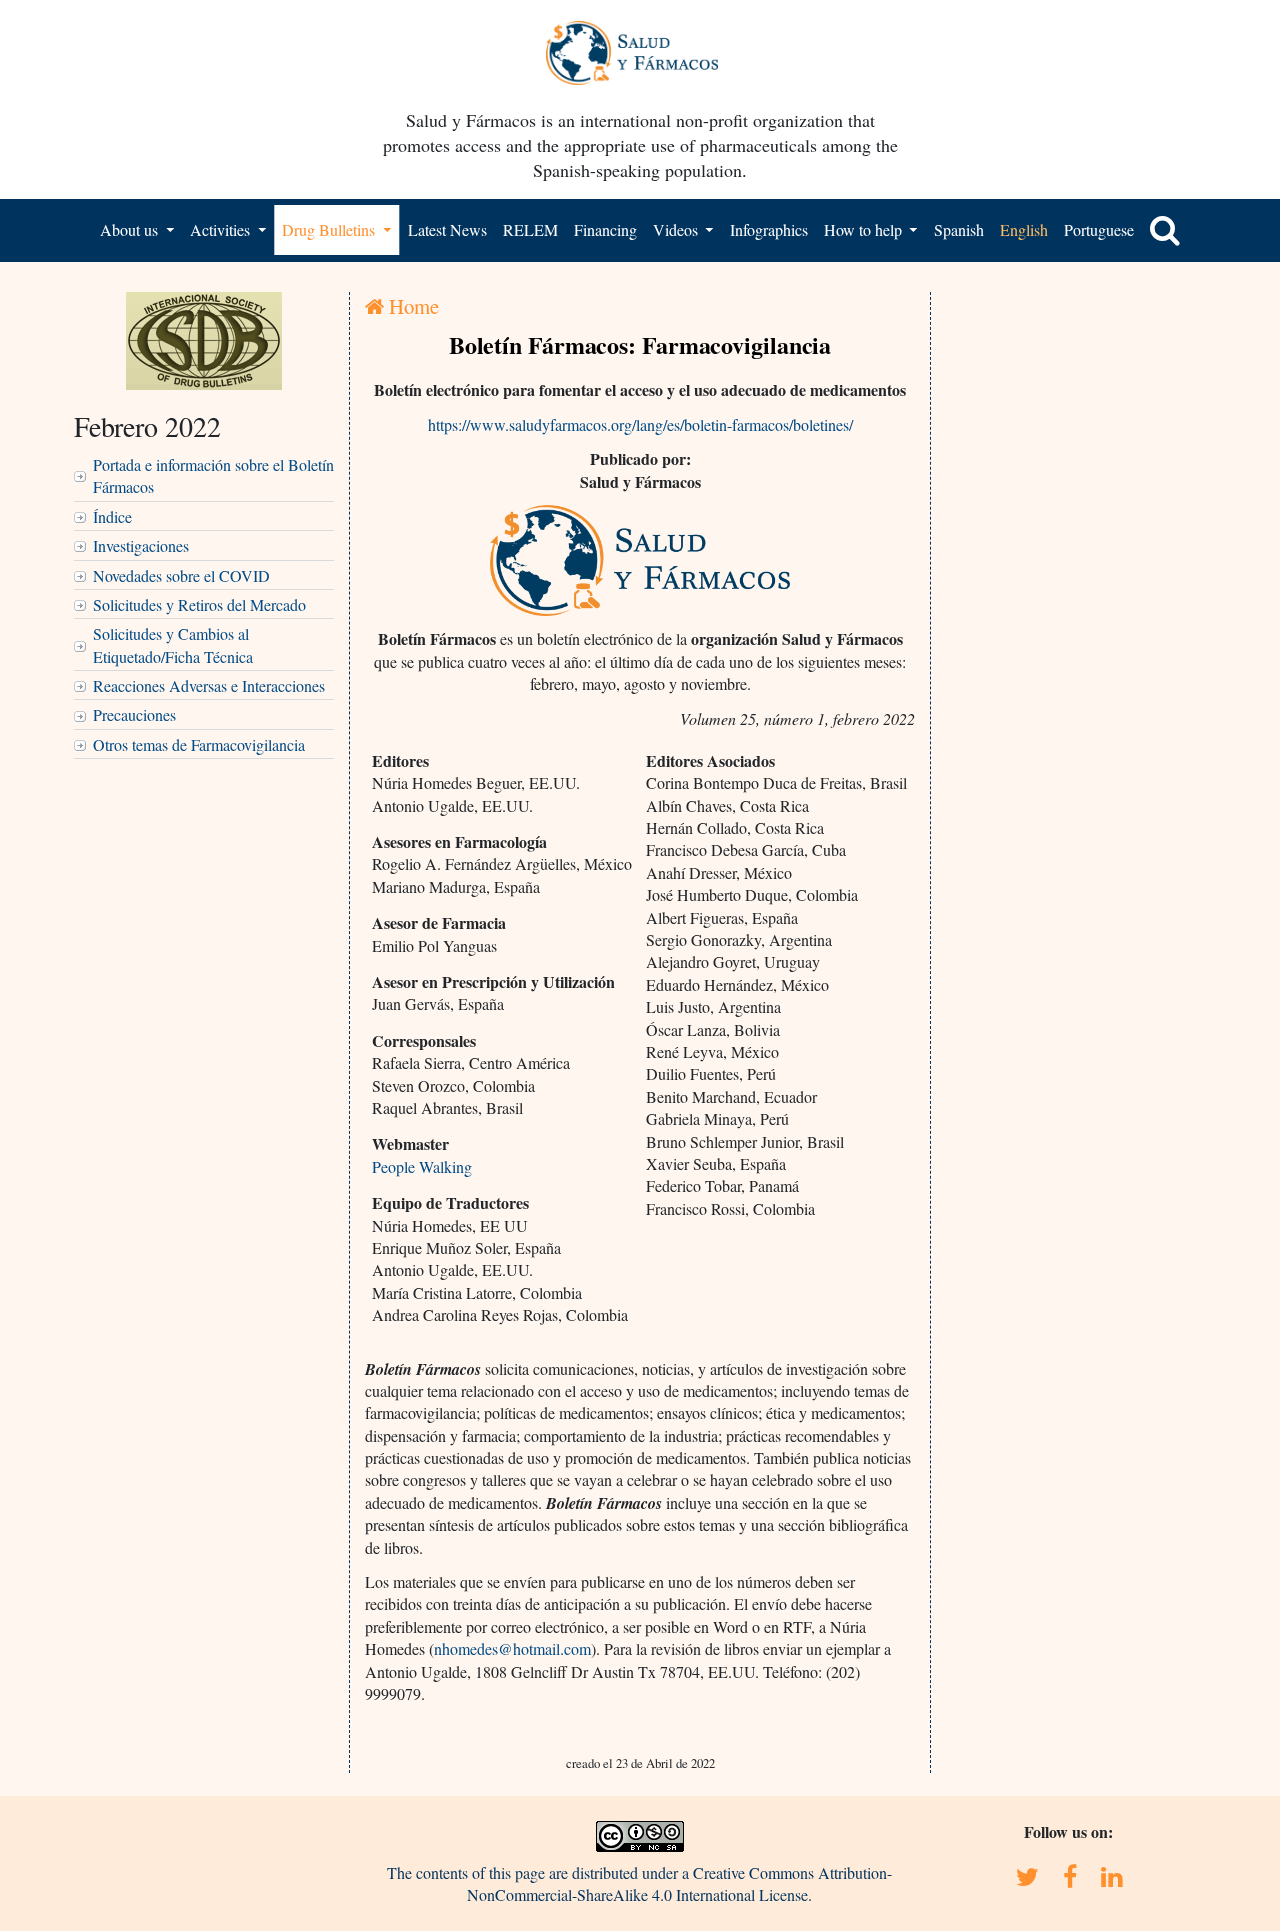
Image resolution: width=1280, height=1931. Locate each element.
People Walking (422, 1166)
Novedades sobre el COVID (181, 575)
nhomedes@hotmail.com (512, 1648)
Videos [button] (677, 229)
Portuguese (1099, 229)
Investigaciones (141, 545)
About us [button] (131, 229)
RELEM (530, 229)
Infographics (769, 229)
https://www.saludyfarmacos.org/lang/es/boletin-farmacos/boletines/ (640, 424)
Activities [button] (222, 229)
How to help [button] (865, 229)
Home (411, 306)
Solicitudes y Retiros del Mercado (199, 604)
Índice (112, 516)
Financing (605, 229)
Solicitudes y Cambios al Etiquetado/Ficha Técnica (173, 644)
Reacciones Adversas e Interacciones (209, 685)
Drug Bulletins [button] (330, 229)
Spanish (959, 229)
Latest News (447, 229)
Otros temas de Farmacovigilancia (199, 744)
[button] (1165, 230)
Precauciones (134, 714)
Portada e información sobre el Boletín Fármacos (213, 475)
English (1024, 229)
